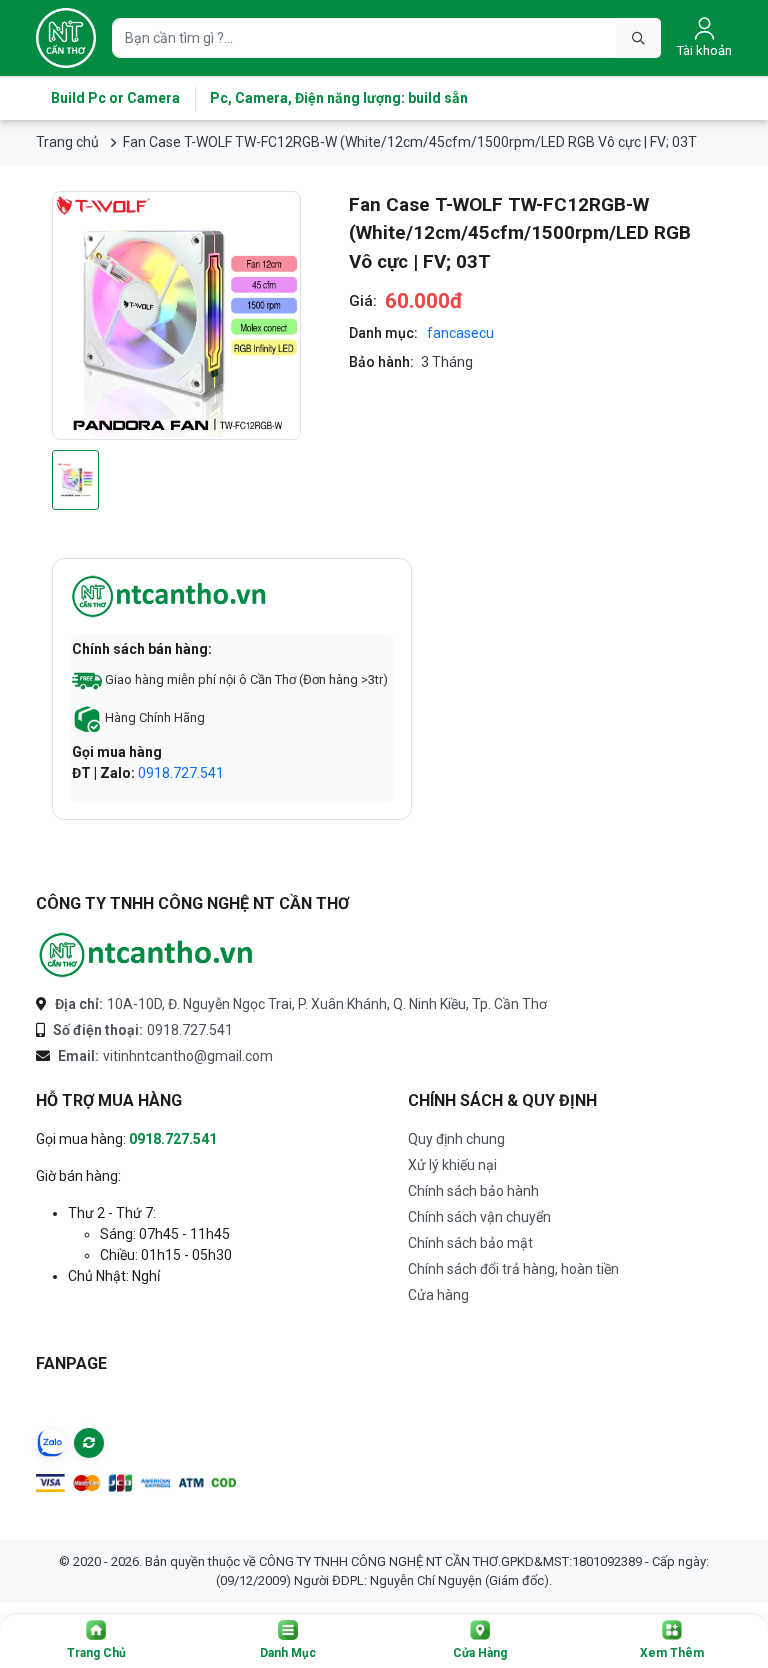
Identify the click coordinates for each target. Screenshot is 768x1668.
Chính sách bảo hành (473, 1191)
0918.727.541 (181, 773)
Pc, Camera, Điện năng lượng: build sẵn (339, 98)
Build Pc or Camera (115, 98)
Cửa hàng (438, 1295)
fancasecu (460, 333)
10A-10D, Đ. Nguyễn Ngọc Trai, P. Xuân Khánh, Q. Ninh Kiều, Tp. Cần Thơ (301, 1004)
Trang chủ (67, 142)
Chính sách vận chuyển (479, 1217)
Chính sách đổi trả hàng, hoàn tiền (513, 1269)
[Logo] (66, 38)
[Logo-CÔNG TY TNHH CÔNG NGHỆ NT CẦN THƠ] (146, 955)
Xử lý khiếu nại (452, 1165)
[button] (96, 1641)
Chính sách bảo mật (470, 1243)
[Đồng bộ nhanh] (89, 1443)
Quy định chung (456, 1139)
